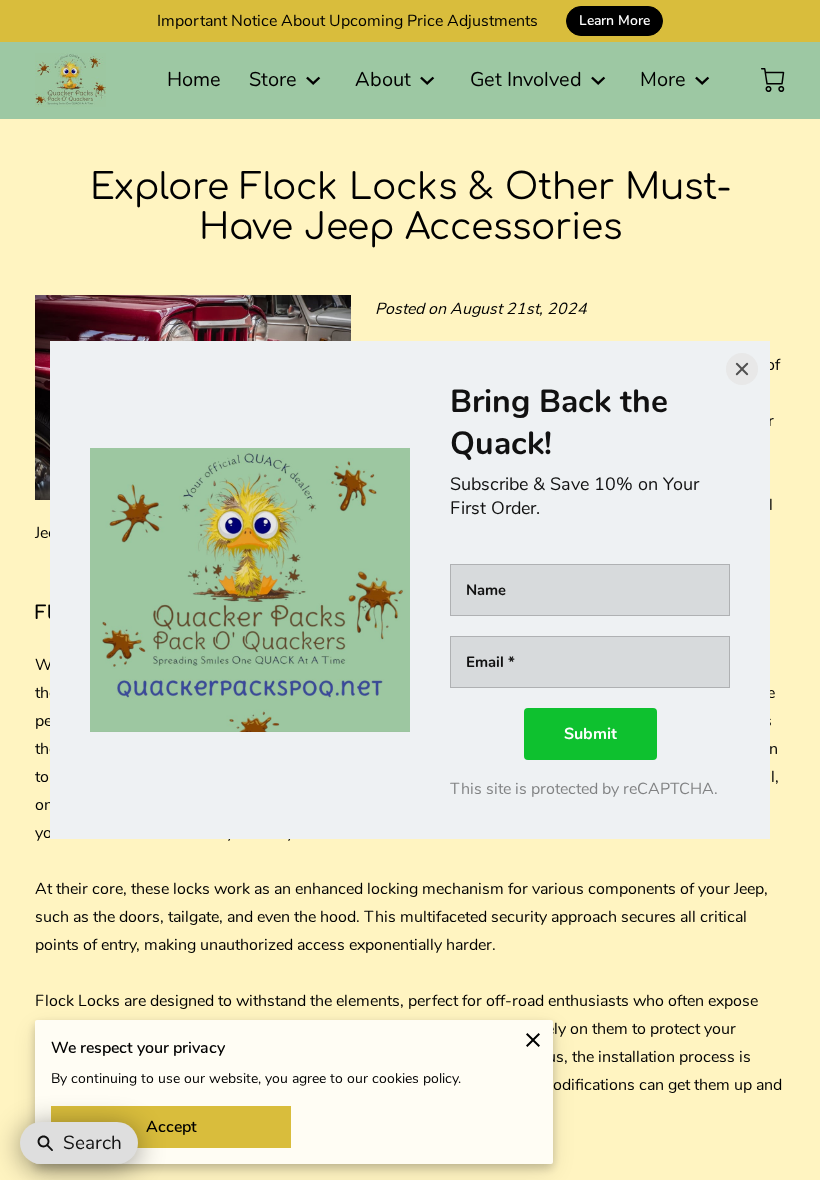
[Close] (742, 369)
